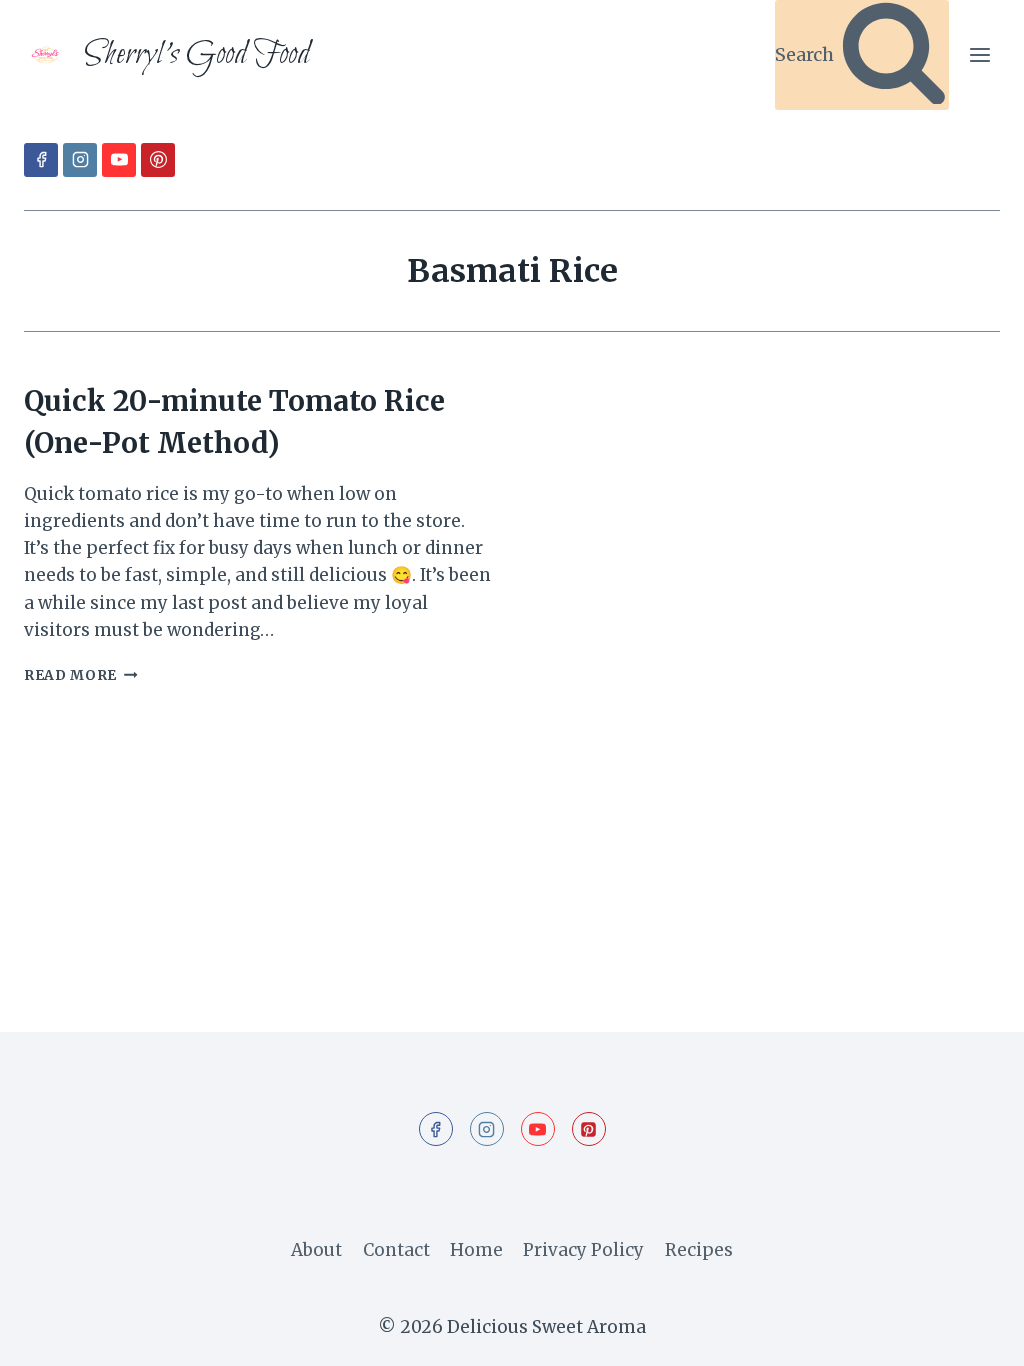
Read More (81, 675)
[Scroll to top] (973, 1335)
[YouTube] (119, 160)
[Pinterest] (158, 160)
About (316, 1250)
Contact (396, 1250)
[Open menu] (979, 54)
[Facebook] (41, 160)
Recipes (699, 1250)
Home (476, 1250)
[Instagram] (80, 160)
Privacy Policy (583, 1250)
